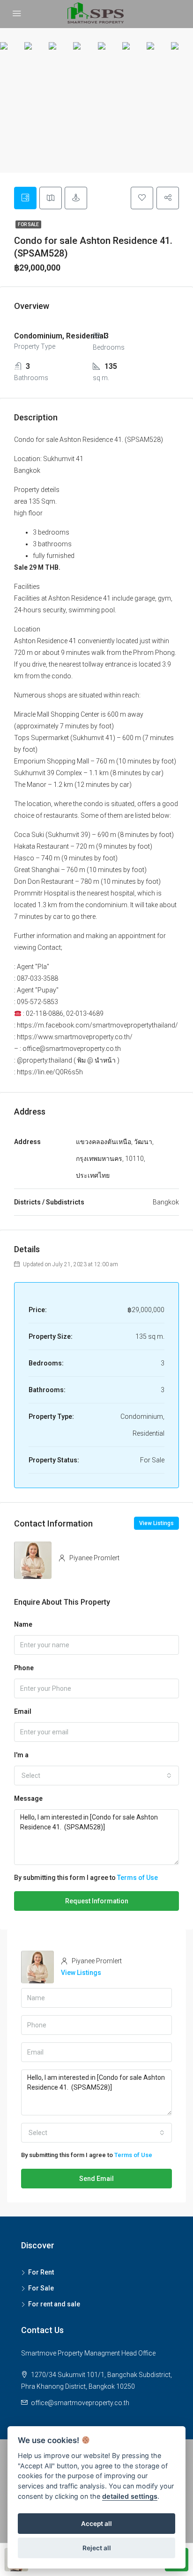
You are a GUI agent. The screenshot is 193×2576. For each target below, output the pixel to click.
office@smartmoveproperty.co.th (80, 2403)
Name (23, 1624)
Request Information (97, 1901)
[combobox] (96, 1776)
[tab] (25, 198)
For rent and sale (54, 2304)
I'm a (21, 1755)
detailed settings (130, 2496)
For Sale (28, 224)
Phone (24, 1668)
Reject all (97, 2548)
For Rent (41, 2272)
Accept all (96, 2524)
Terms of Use (137, 1878)
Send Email (96, 2179)
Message (28, 1798)
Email (23, 1711)
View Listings (156, 1523)
